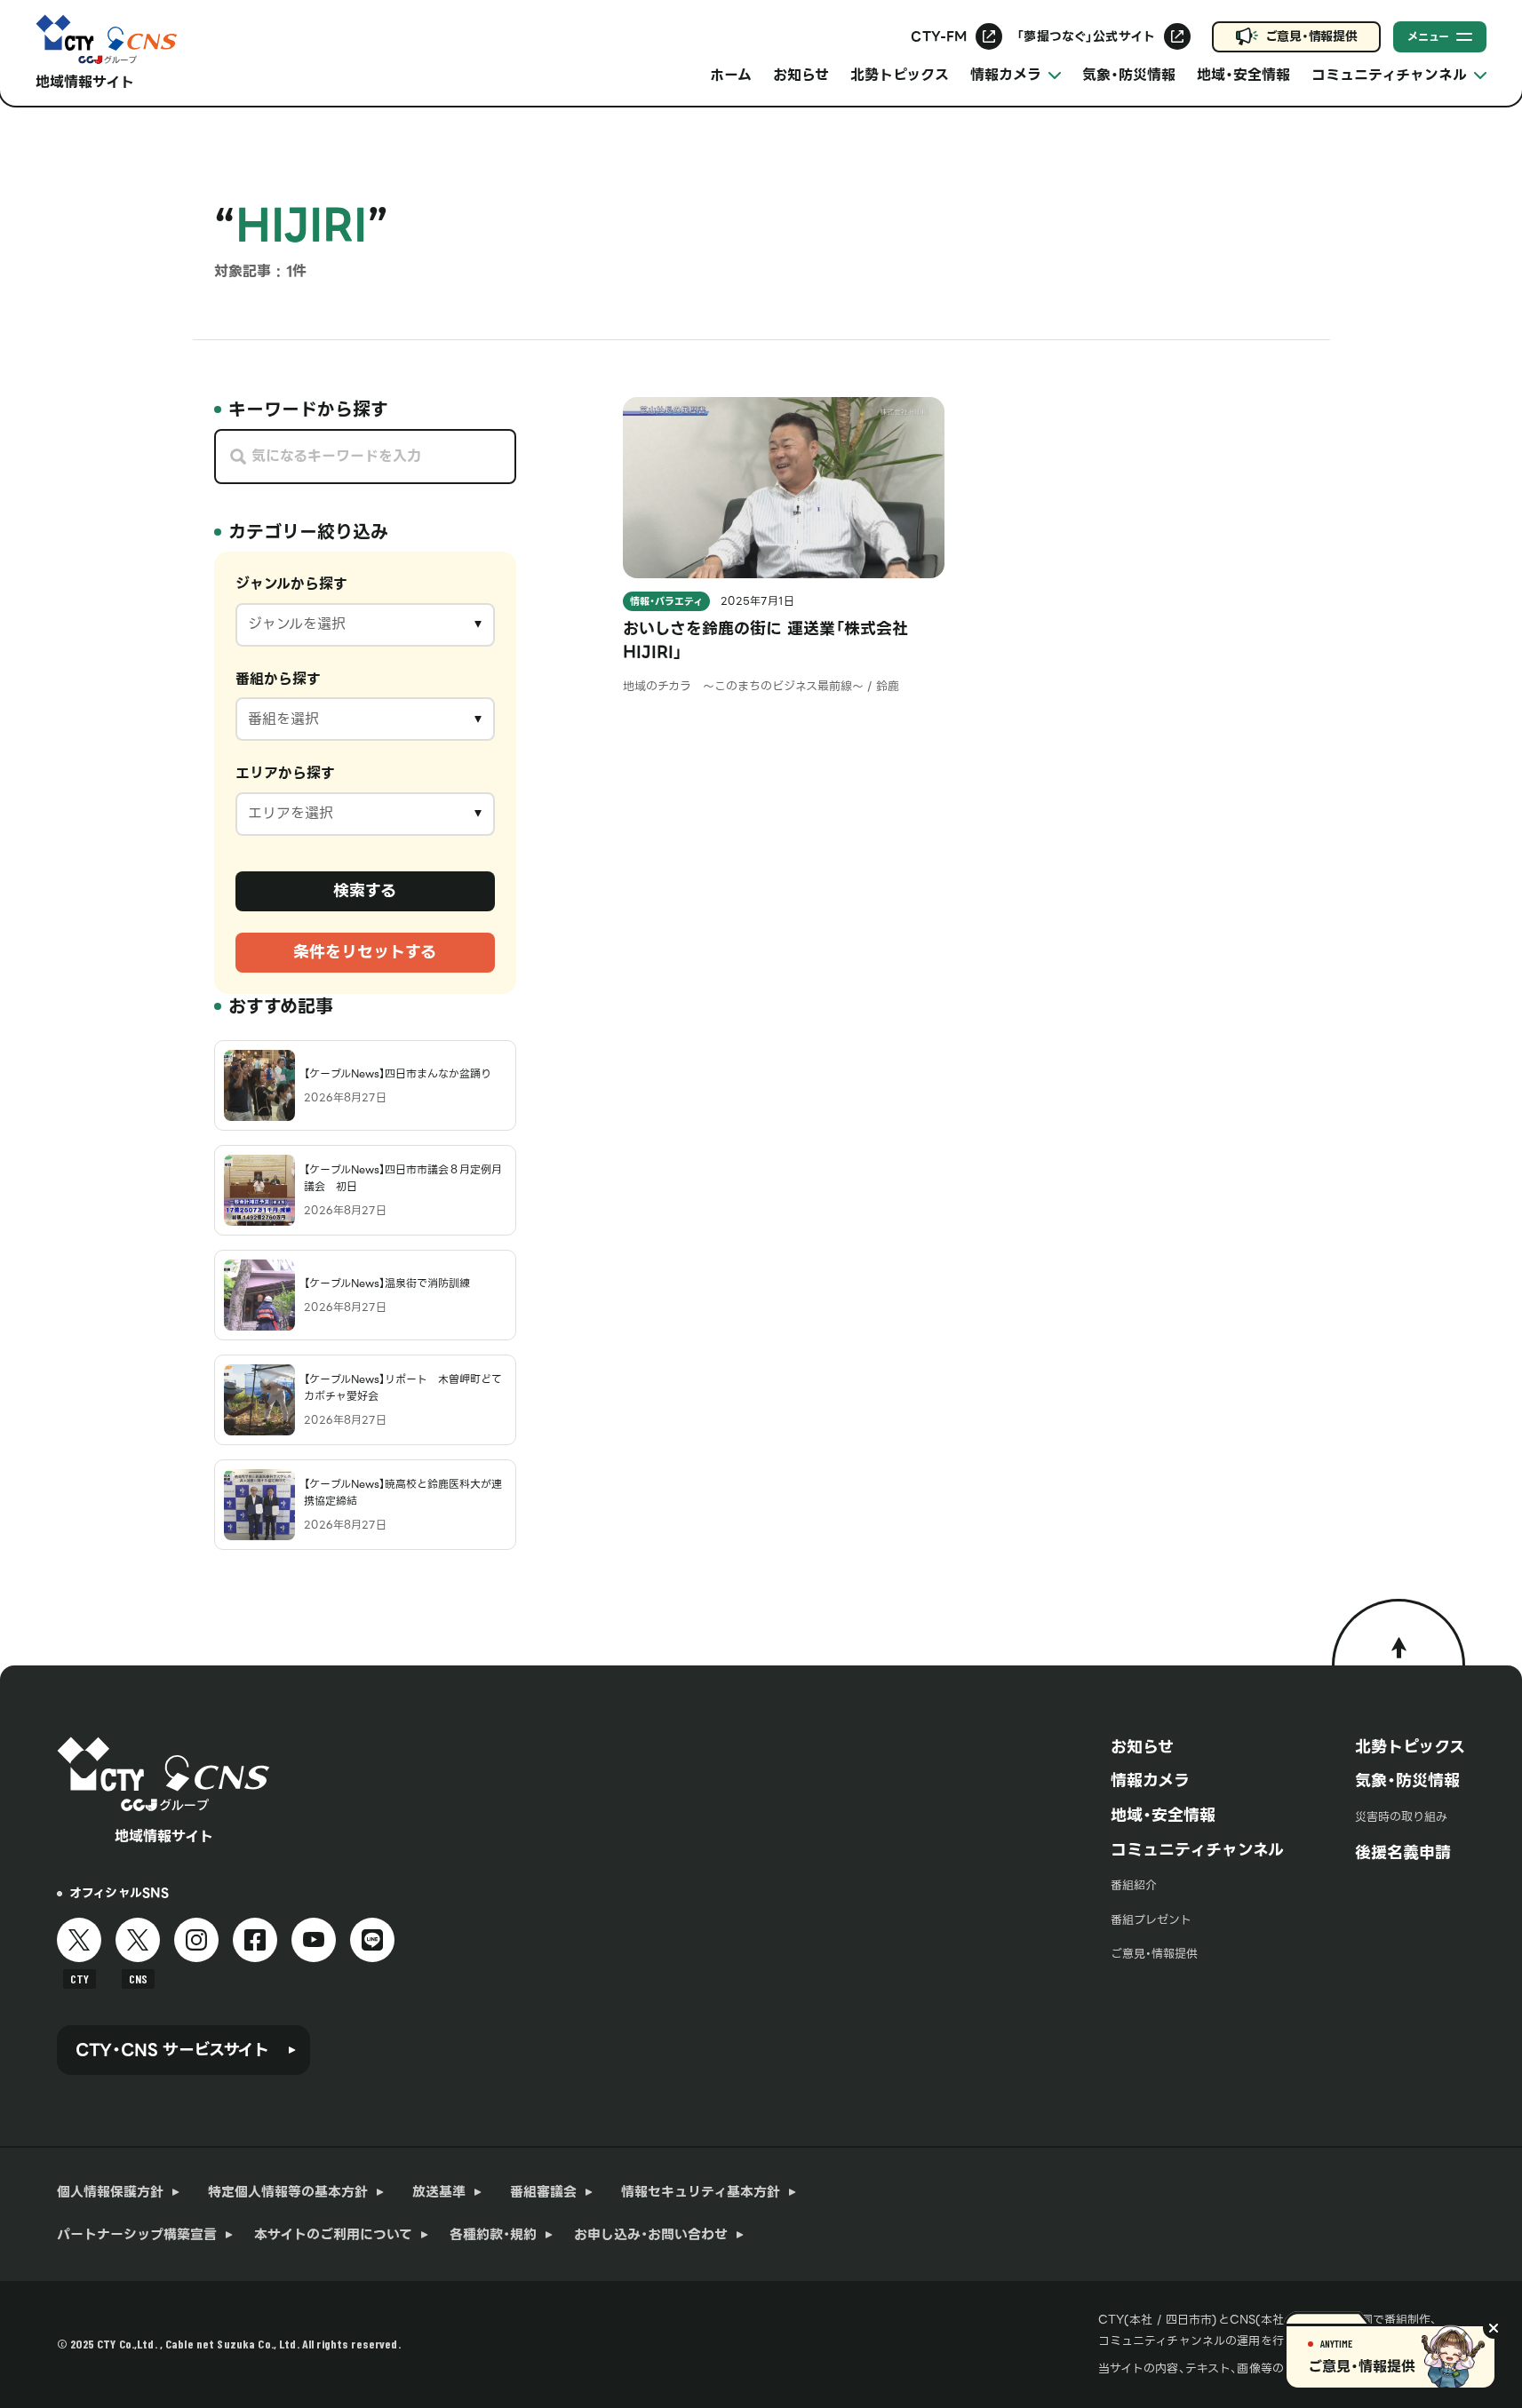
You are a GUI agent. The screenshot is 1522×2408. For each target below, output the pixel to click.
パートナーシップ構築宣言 (137, 2235)
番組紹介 (1134, 1885)
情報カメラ (1150, 1780)
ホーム (731, 75)
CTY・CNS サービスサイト (172, 2050)
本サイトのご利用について (333, 2235)
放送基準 (439, 2192)
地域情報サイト (85, 82)
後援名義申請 (1403, 1852)
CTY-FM (939, 36)
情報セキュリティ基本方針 (701, 2192)
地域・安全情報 (1243, 75)
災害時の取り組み (1401, 1817)
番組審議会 (543, 2192)
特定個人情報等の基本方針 (288, 2192)
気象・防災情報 (1129, 75)
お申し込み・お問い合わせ (651, 2235)
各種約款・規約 (493, 2235)
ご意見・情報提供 (1311, 36)
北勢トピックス (900, 75)
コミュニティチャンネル (1197, 1850)
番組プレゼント (1151, 1920)
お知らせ (801, 75)
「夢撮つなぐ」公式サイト (1086, 36)
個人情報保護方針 (110, 2192)
